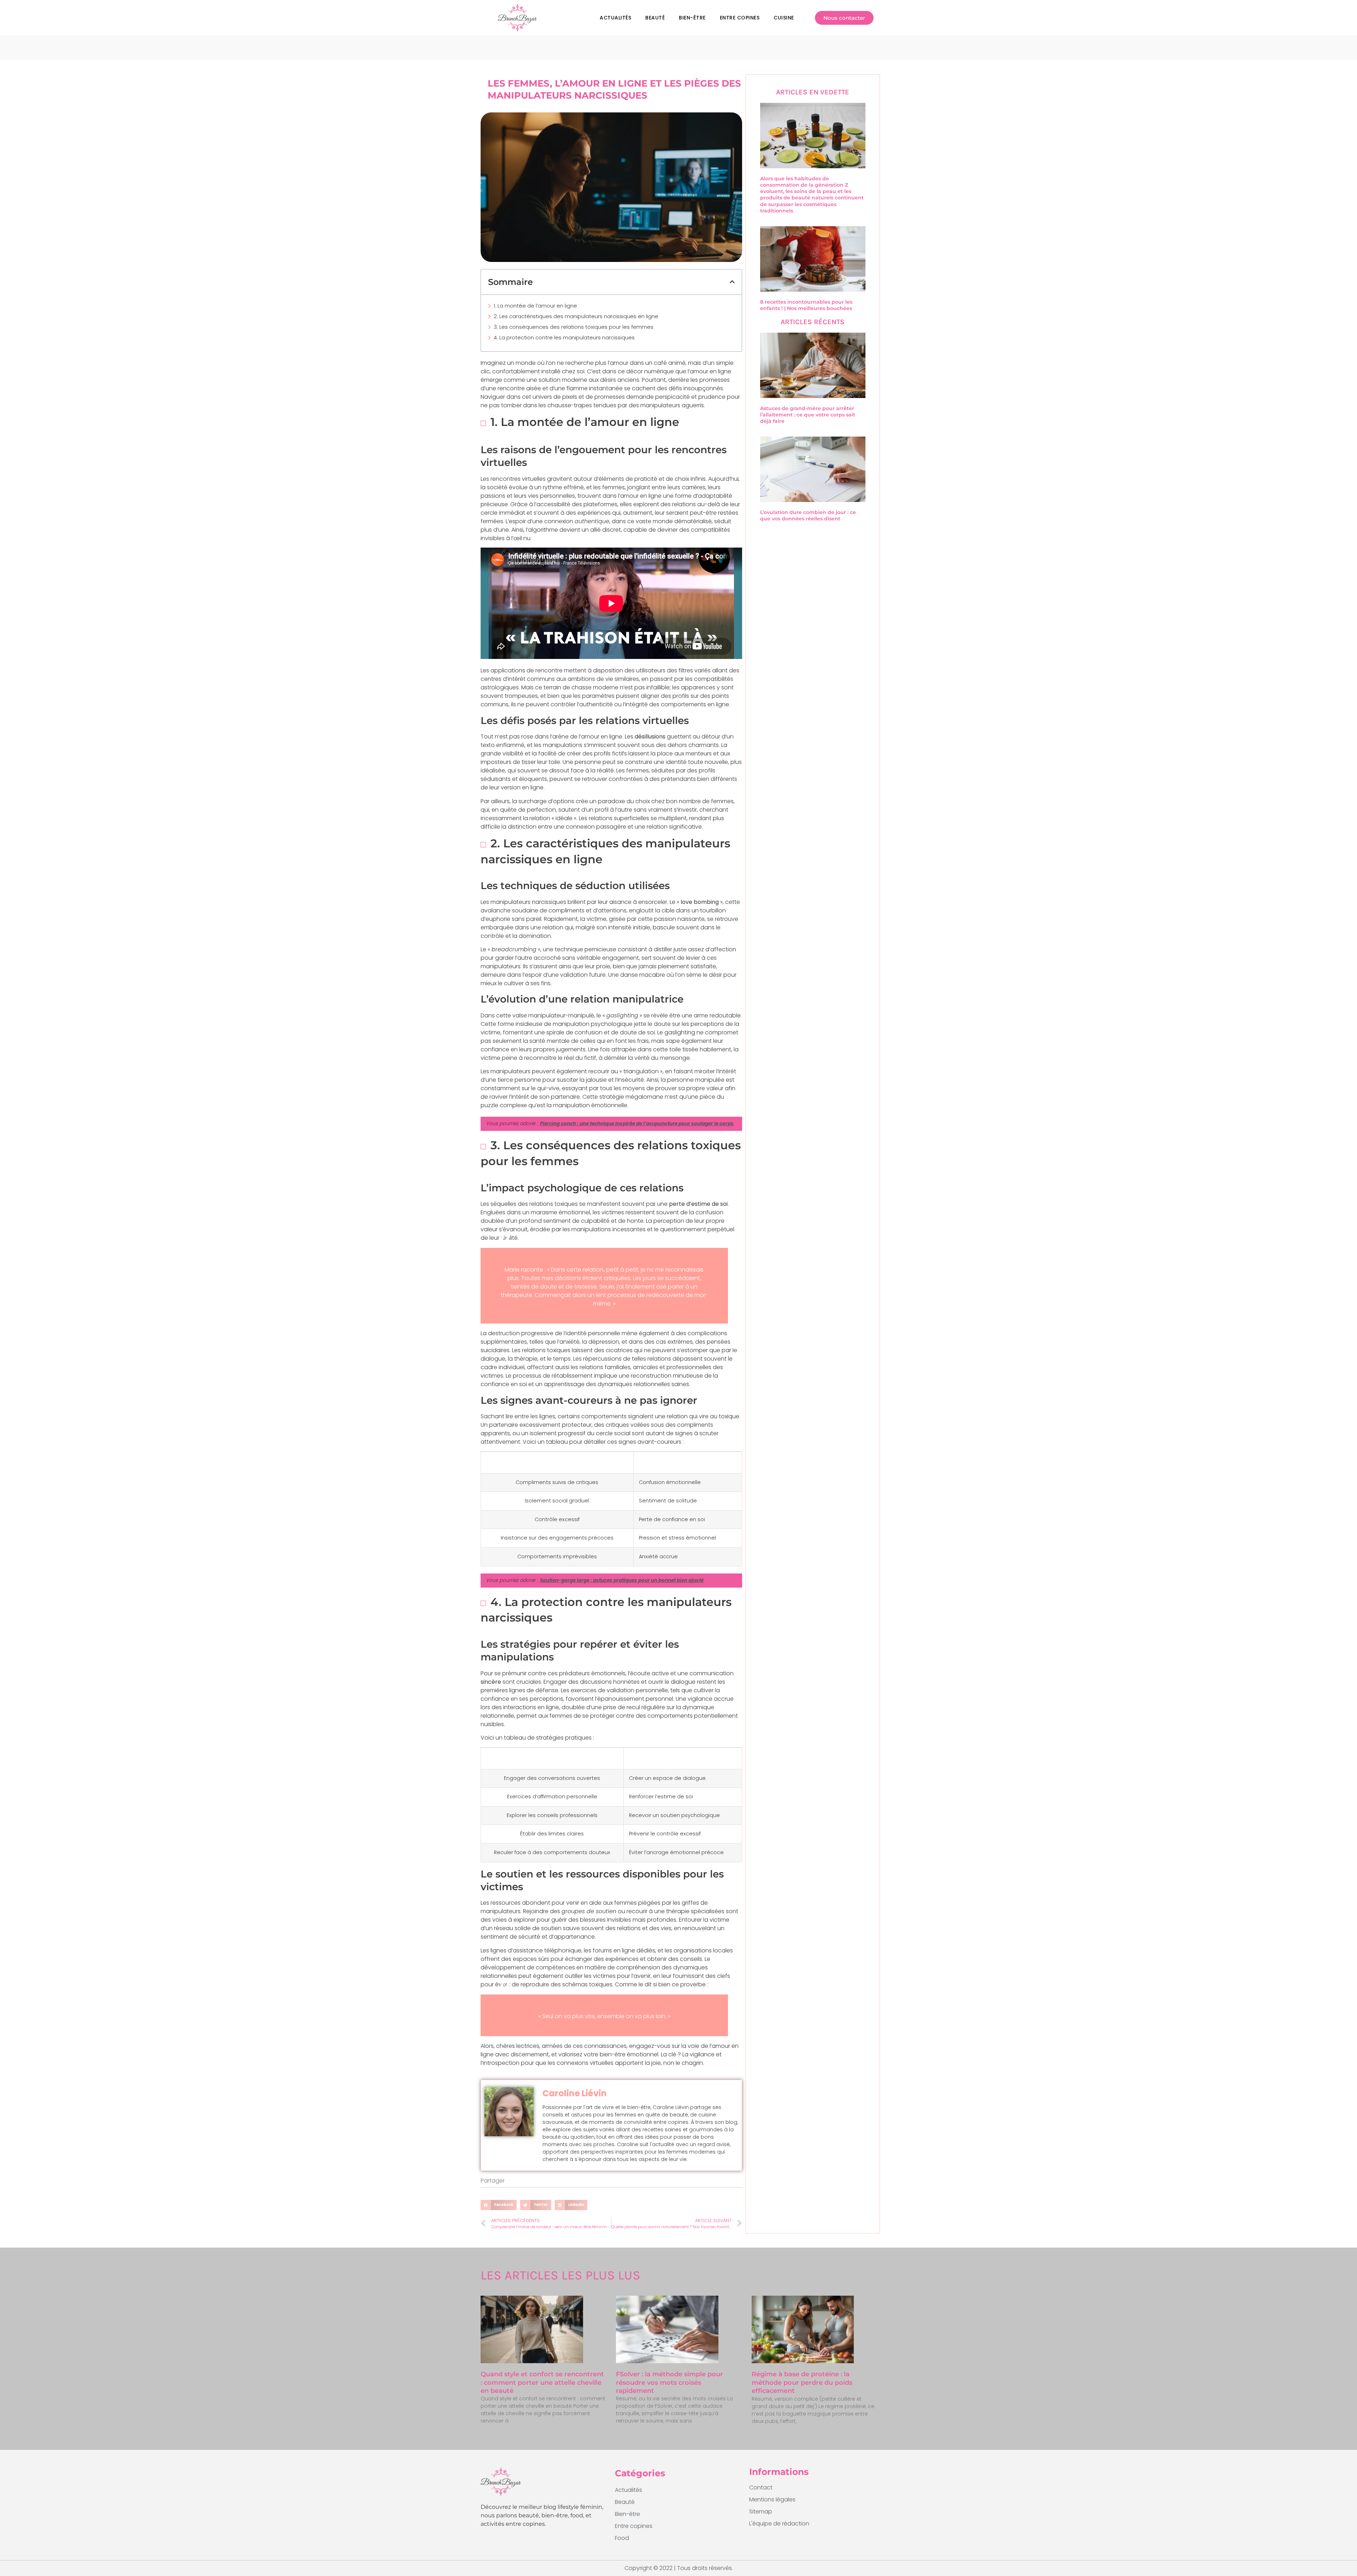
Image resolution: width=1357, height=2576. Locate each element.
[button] (732, 282)
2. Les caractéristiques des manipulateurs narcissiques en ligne (576, 316)
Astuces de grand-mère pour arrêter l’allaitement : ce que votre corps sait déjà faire (808, 415)
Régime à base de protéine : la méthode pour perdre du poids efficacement (802, 2382)
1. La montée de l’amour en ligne (535, 306)
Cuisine (784, 18)
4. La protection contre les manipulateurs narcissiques (564, 337)
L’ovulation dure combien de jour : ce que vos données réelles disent (808, 515)
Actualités (615, 18)
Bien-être (692, 18)
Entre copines (740, 18)
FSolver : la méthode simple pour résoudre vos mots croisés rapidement (669, 2382)
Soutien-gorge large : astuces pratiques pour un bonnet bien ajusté (622, 1580)
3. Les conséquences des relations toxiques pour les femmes (574, 327)
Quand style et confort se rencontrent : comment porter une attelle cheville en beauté (542, 2382)
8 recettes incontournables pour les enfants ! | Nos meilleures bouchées (806, 305)
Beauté (655, 18)
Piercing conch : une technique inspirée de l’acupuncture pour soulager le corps (637, 1124)
